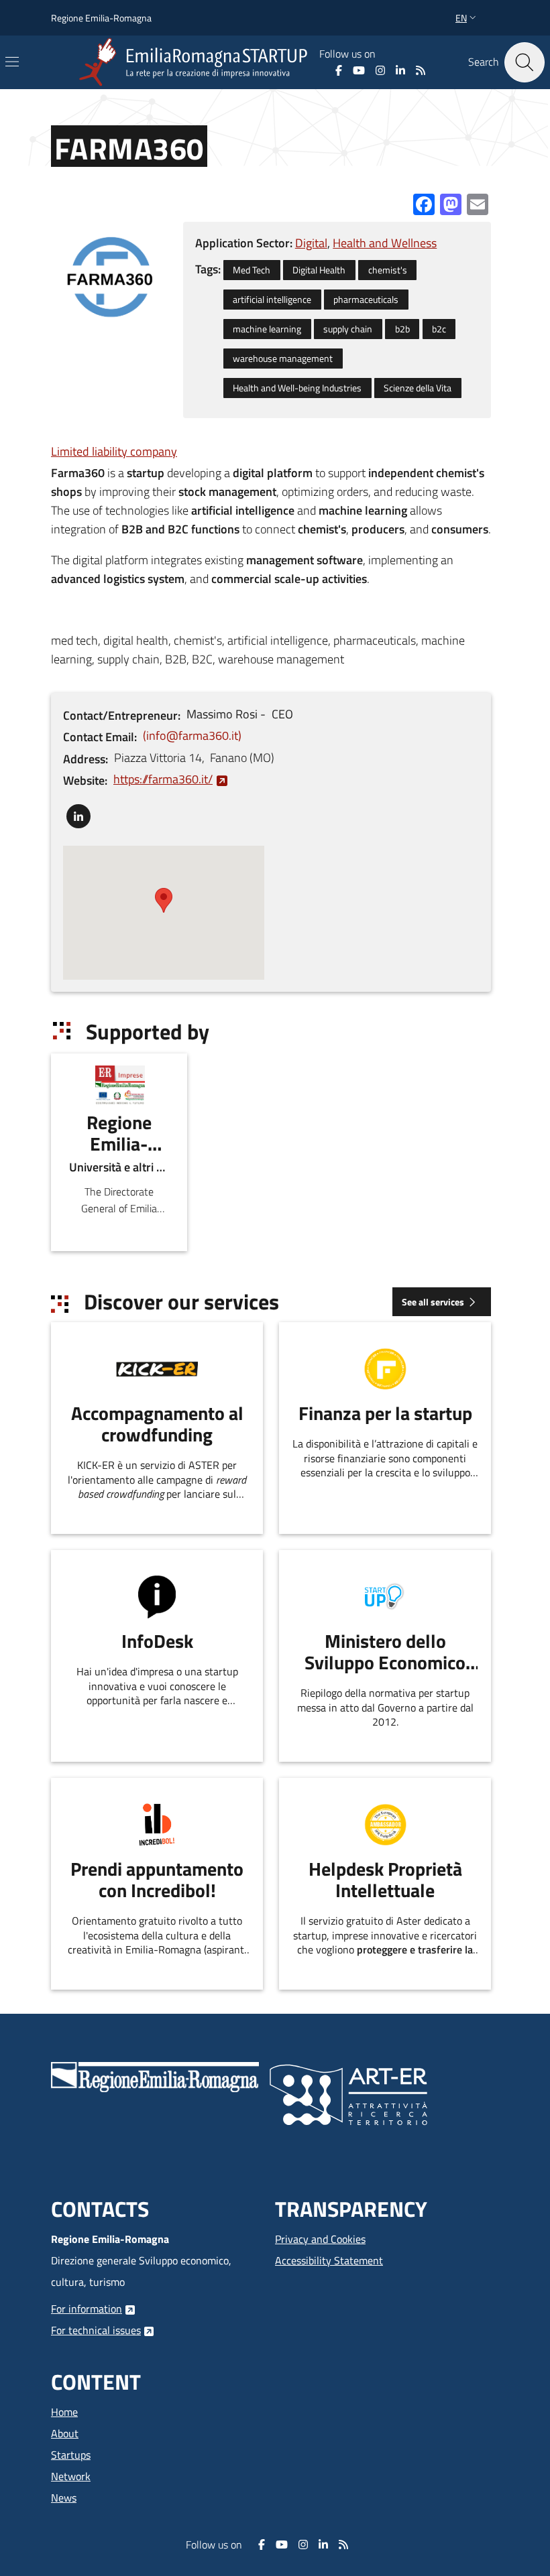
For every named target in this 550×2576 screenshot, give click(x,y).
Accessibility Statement (329, 2260)
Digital (311, 243)
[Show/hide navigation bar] (12, 62)
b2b (402, 329)
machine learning (267, 329)
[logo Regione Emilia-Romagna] (155, 2076)
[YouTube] (359, 70)
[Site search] (525, 62)
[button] (467, 18)
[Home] (196, 62)
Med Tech (252, 270)
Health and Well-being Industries (297, 388)
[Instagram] (380, 70)
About (65, 2433)
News (64, 2498)
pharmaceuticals (366, 300)
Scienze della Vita (418, 388)
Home (64, 2412)
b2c (439, 329)
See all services (433, 1302)
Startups (71, 2455)
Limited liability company (114, 451)
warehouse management (283, 359)
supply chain (348, 329)
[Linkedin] (400, 70)
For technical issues (96, 2330)
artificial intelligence (272, 300)
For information (87, 2309)
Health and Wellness (385, 243)
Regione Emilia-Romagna (101, 18)
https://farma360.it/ (163, 779)
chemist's (388, 270)
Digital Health (319, 270)
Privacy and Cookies (320, 2239)
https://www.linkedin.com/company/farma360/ (78, 813)
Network (71, 2476)
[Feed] (421, 70)
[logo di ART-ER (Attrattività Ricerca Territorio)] (348, 2094)
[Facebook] (339, 70)
